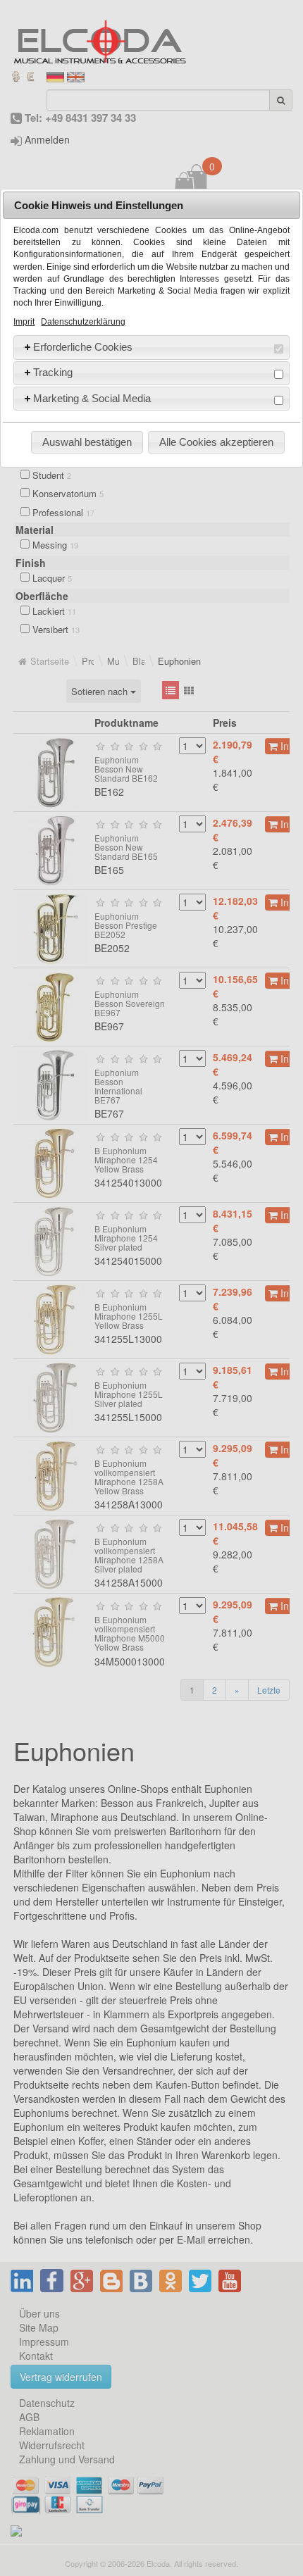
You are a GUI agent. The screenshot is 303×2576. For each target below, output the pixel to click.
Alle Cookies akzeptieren (216, 442)
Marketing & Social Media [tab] (92, 398)
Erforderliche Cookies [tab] (83, 347)
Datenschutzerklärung (83, 322)
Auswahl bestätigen (87, 442)
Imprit (24, 322)
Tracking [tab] (53, 372)
